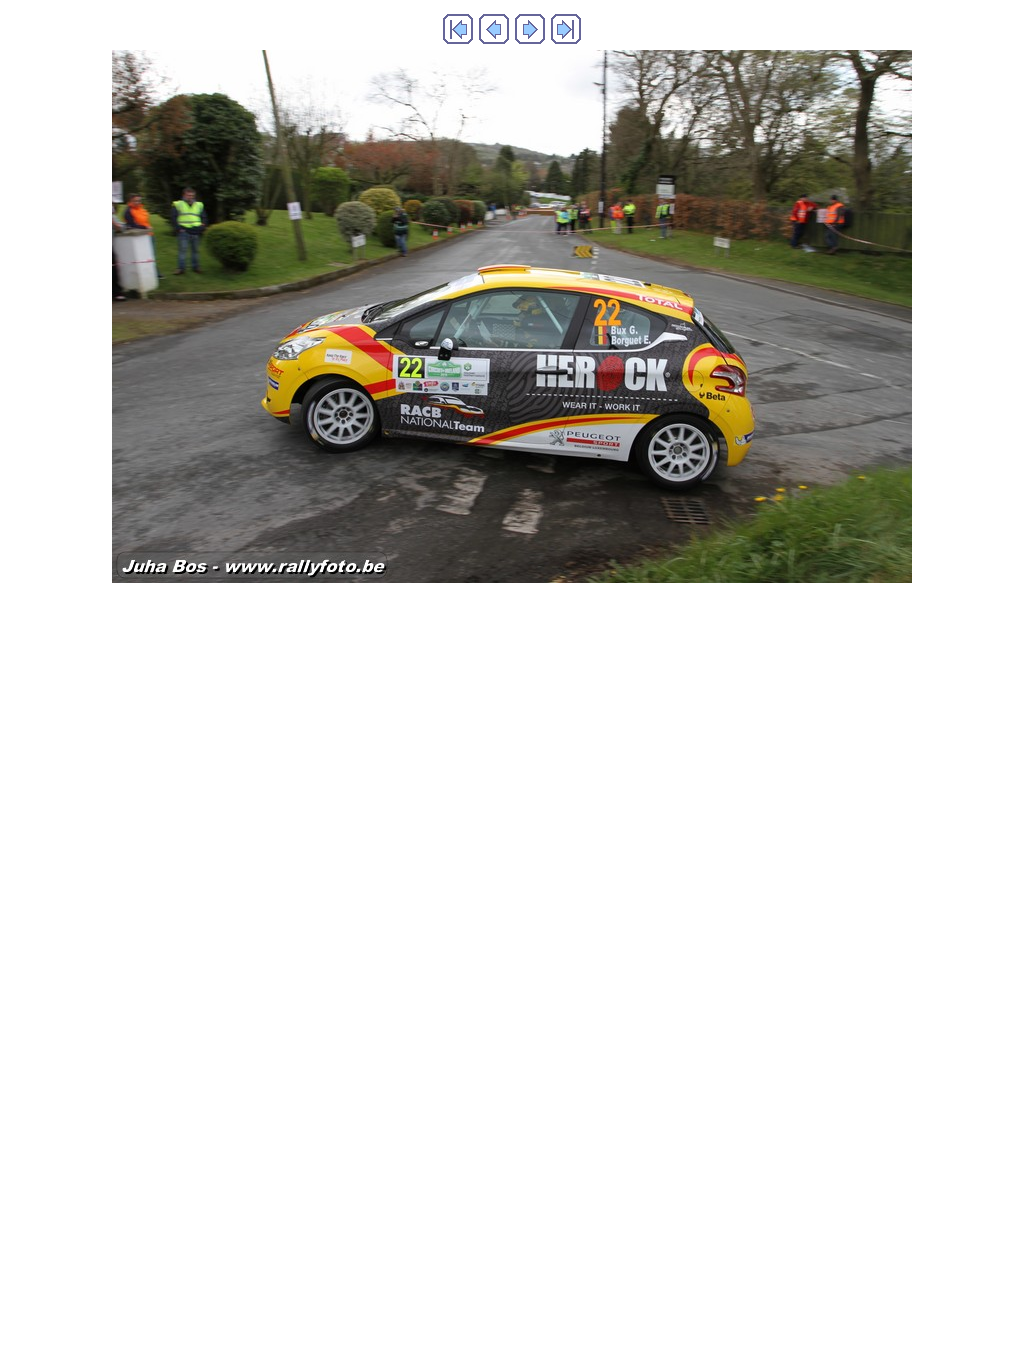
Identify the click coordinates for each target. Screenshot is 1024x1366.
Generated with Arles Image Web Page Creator (512, 624)
